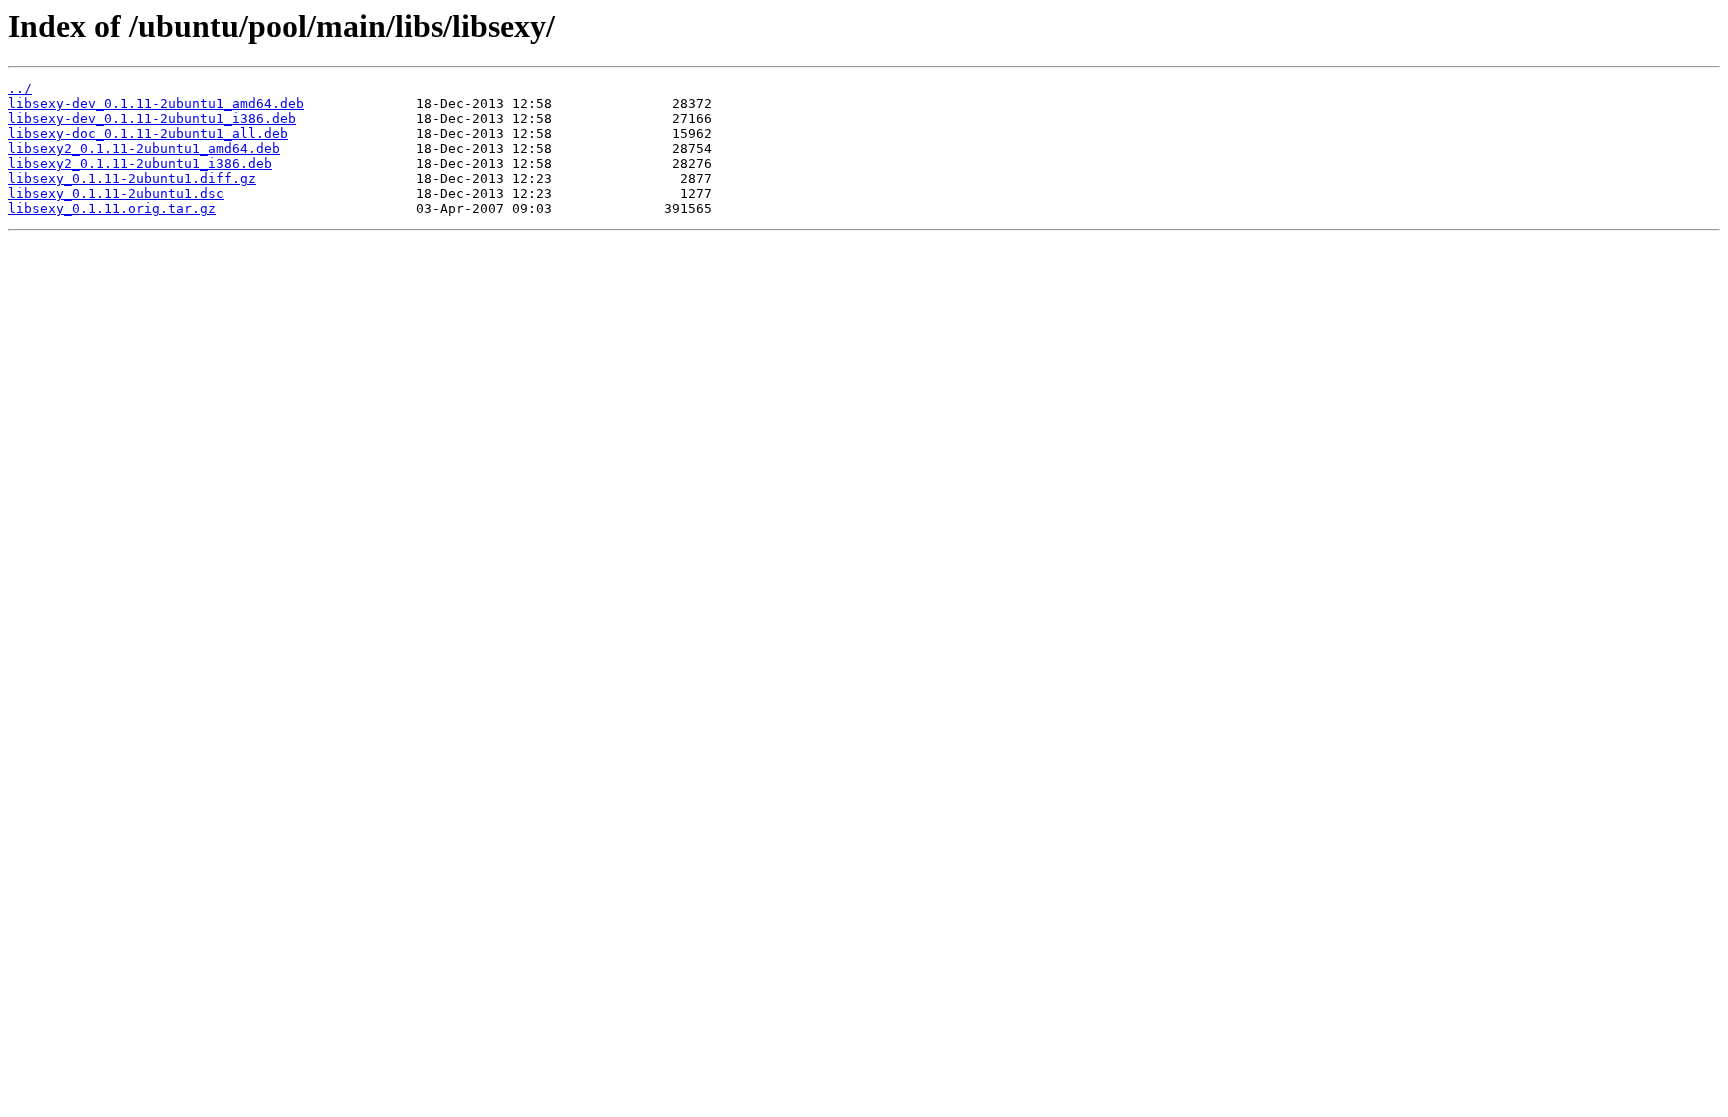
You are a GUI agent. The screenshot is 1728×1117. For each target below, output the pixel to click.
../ (20, 88)
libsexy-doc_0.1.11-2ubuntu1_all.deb (148, 133)
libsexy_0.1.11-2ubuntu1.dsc (116, 193)
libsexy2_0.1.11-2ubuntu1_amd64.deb (144, 148)
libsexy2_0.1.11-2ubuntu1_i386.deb (140, 163)
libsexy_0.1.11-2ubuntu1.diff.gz (132, 178)
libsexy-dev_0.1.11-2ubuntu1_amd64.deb (156, 103)
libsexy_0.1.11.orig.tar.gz (112, 208)
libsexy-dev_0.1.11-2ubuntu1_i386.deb (152, 118)
